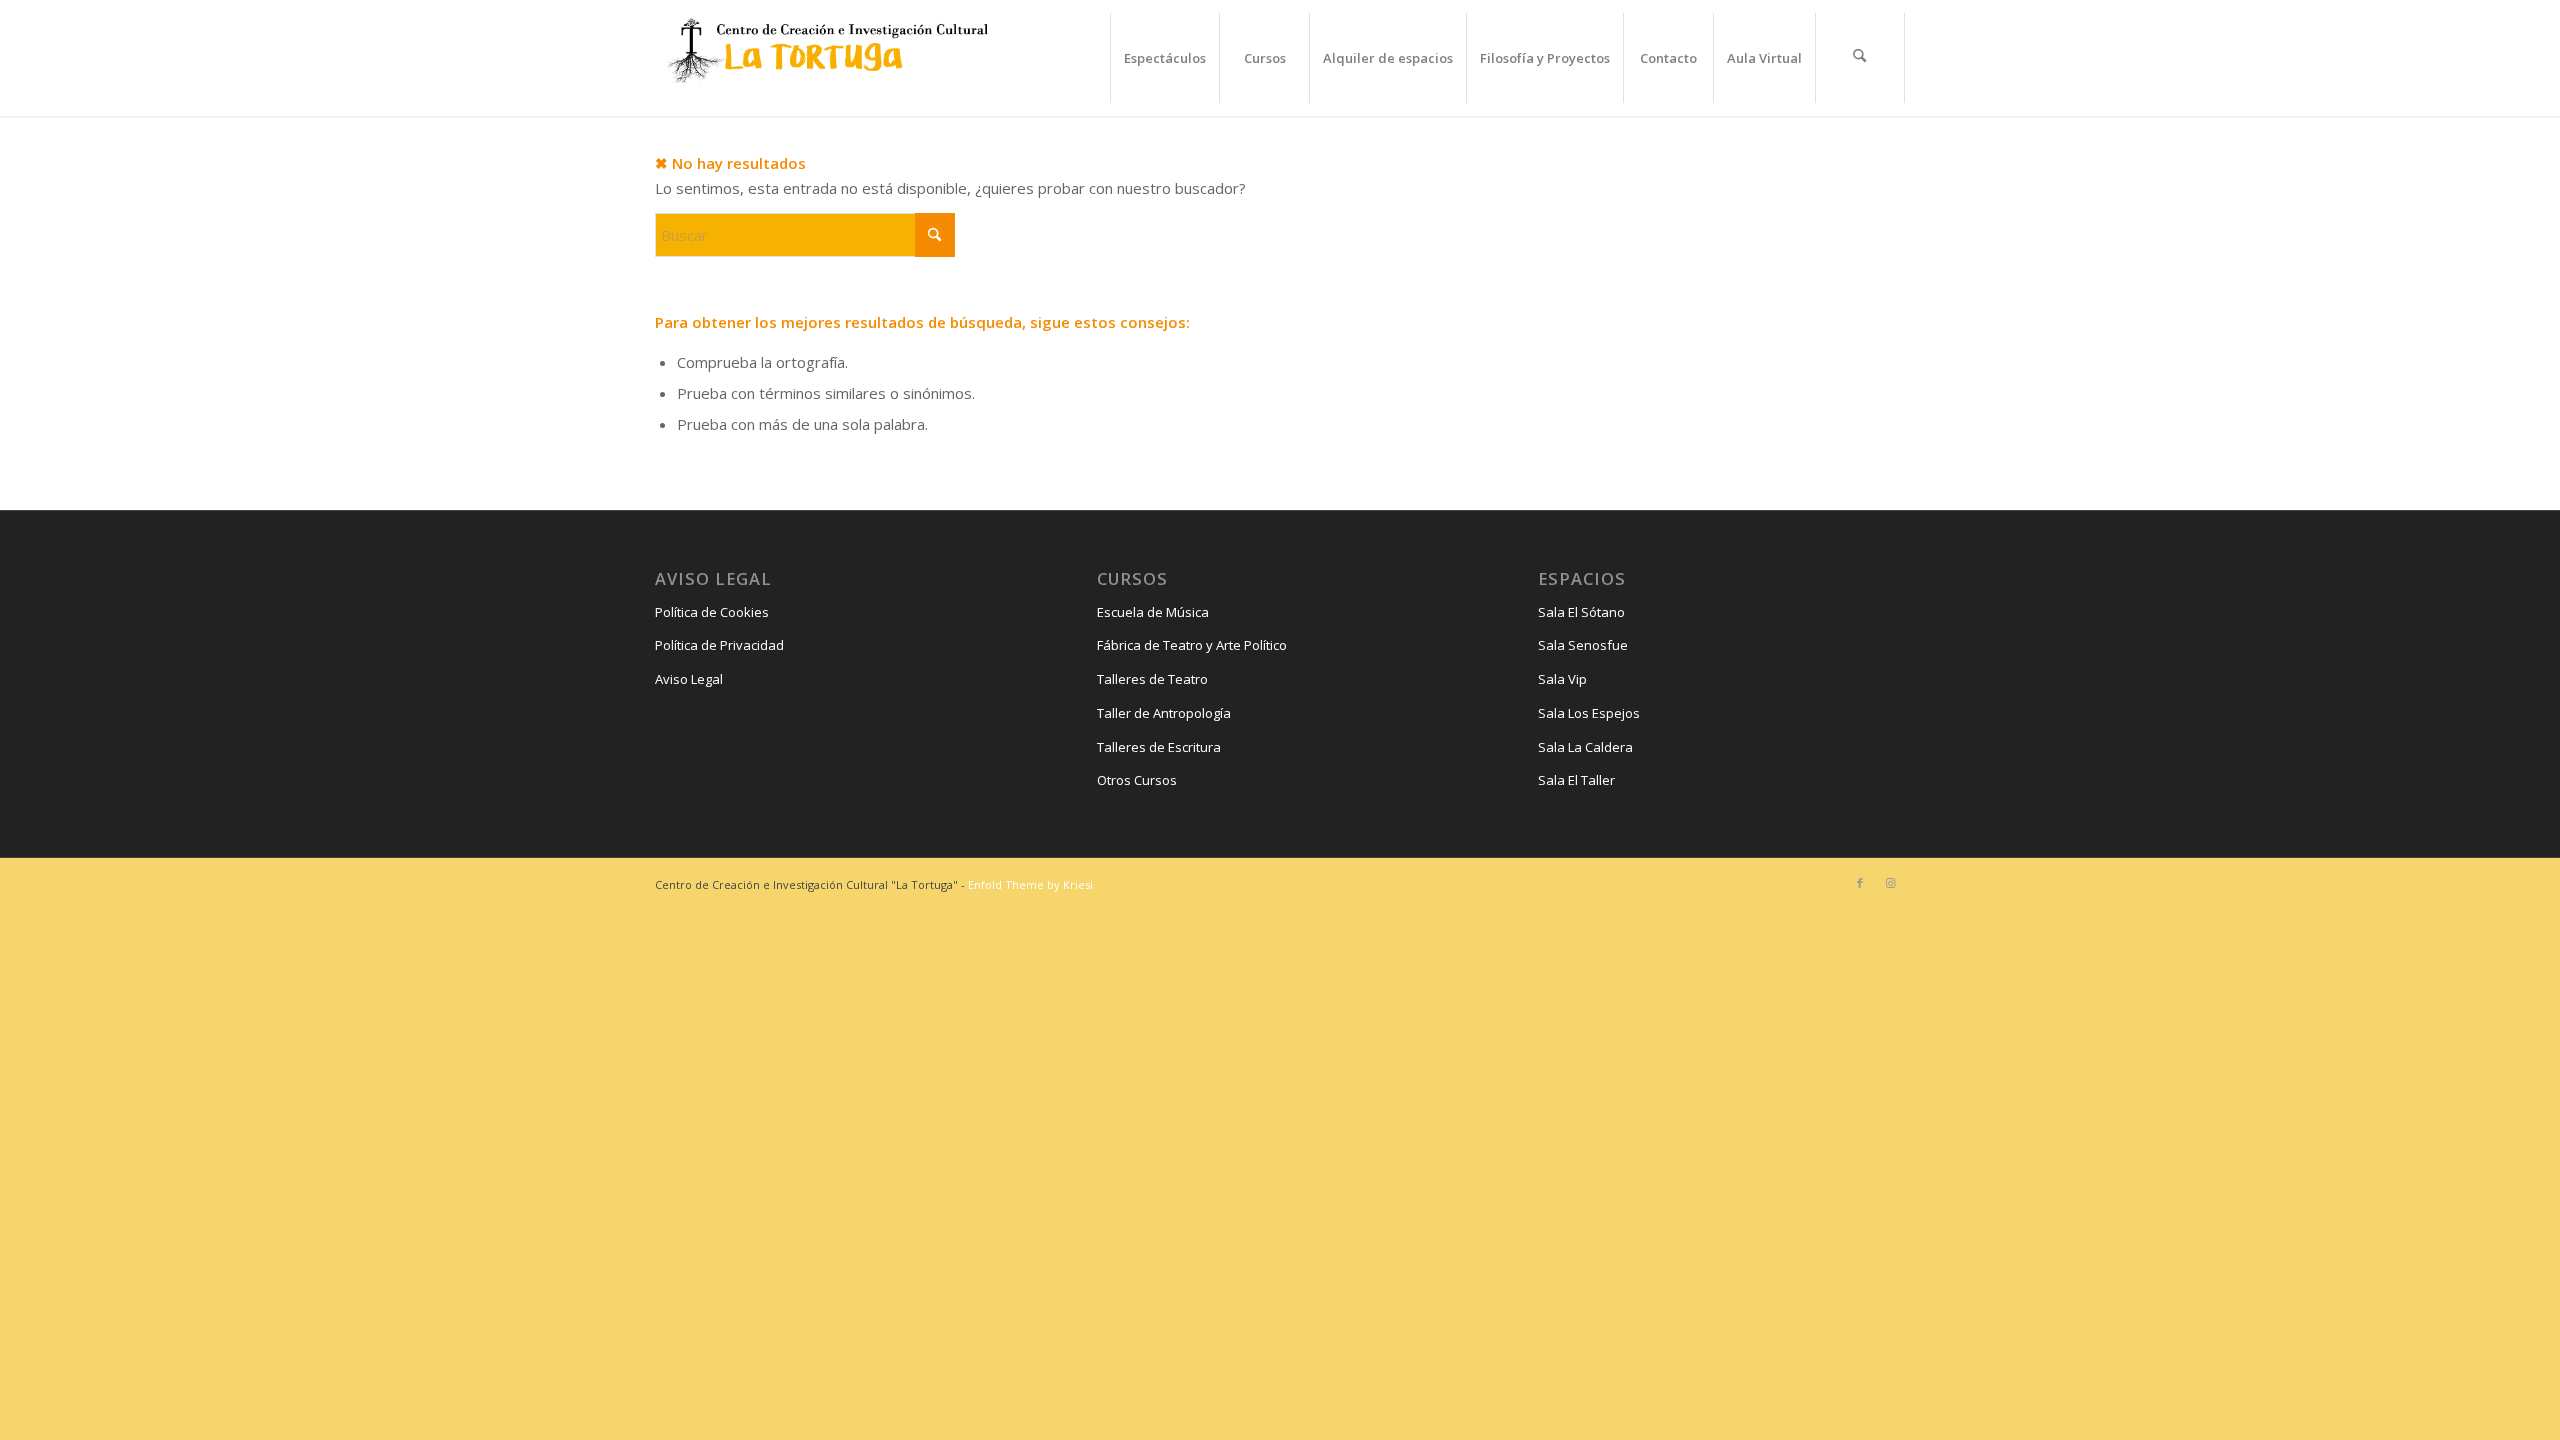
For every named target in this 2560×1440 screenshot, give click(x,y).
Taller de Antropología (1164, 713)
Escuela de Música (1153, 612)
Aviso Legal (689, 679)
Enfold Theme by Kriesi (1030, 884)
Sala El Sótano (1581, 612)
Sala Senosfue (1583, 645)
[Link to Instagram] (1890, 883)
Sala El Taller (1576, 780)
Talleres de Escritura (1159, 747)
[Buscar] (1860, 58)
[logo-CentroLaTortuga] (825, 58)
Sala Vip (1562, 679)
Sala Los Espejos (1589, 713)
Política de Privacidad (719, 645)
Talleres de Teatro (1152, 679)
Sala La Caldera (1585, 747)
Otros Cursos (1137, 780)
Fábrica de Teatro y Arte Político (1192, 645)
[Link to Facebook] (1860, 883)
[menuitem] (1164, 58)
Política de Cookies (712, 612)
